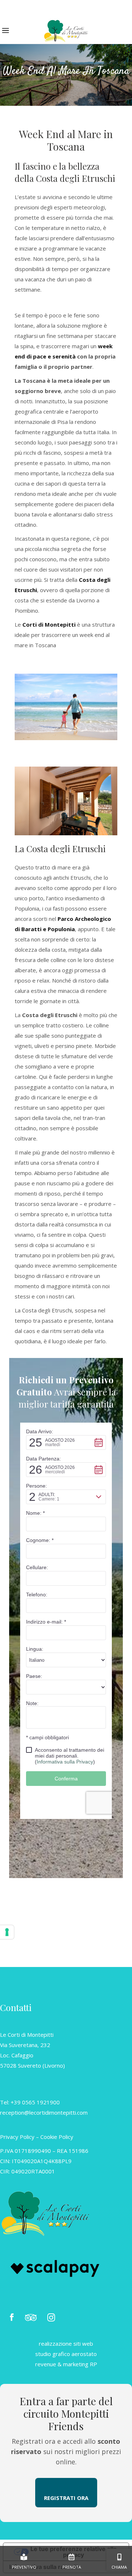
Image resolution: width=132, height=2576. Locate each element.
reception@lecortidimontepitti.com (44, 2112)
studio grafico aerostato (66, 2354)
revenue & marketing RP (66, 2364)
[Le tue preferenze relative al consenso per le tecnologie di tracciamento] (7, 1932)
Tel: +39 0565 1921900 (30, 2102)
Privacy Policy (17, 2137)
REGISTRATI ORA (66, 2498)
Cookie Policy (57, 2137)
